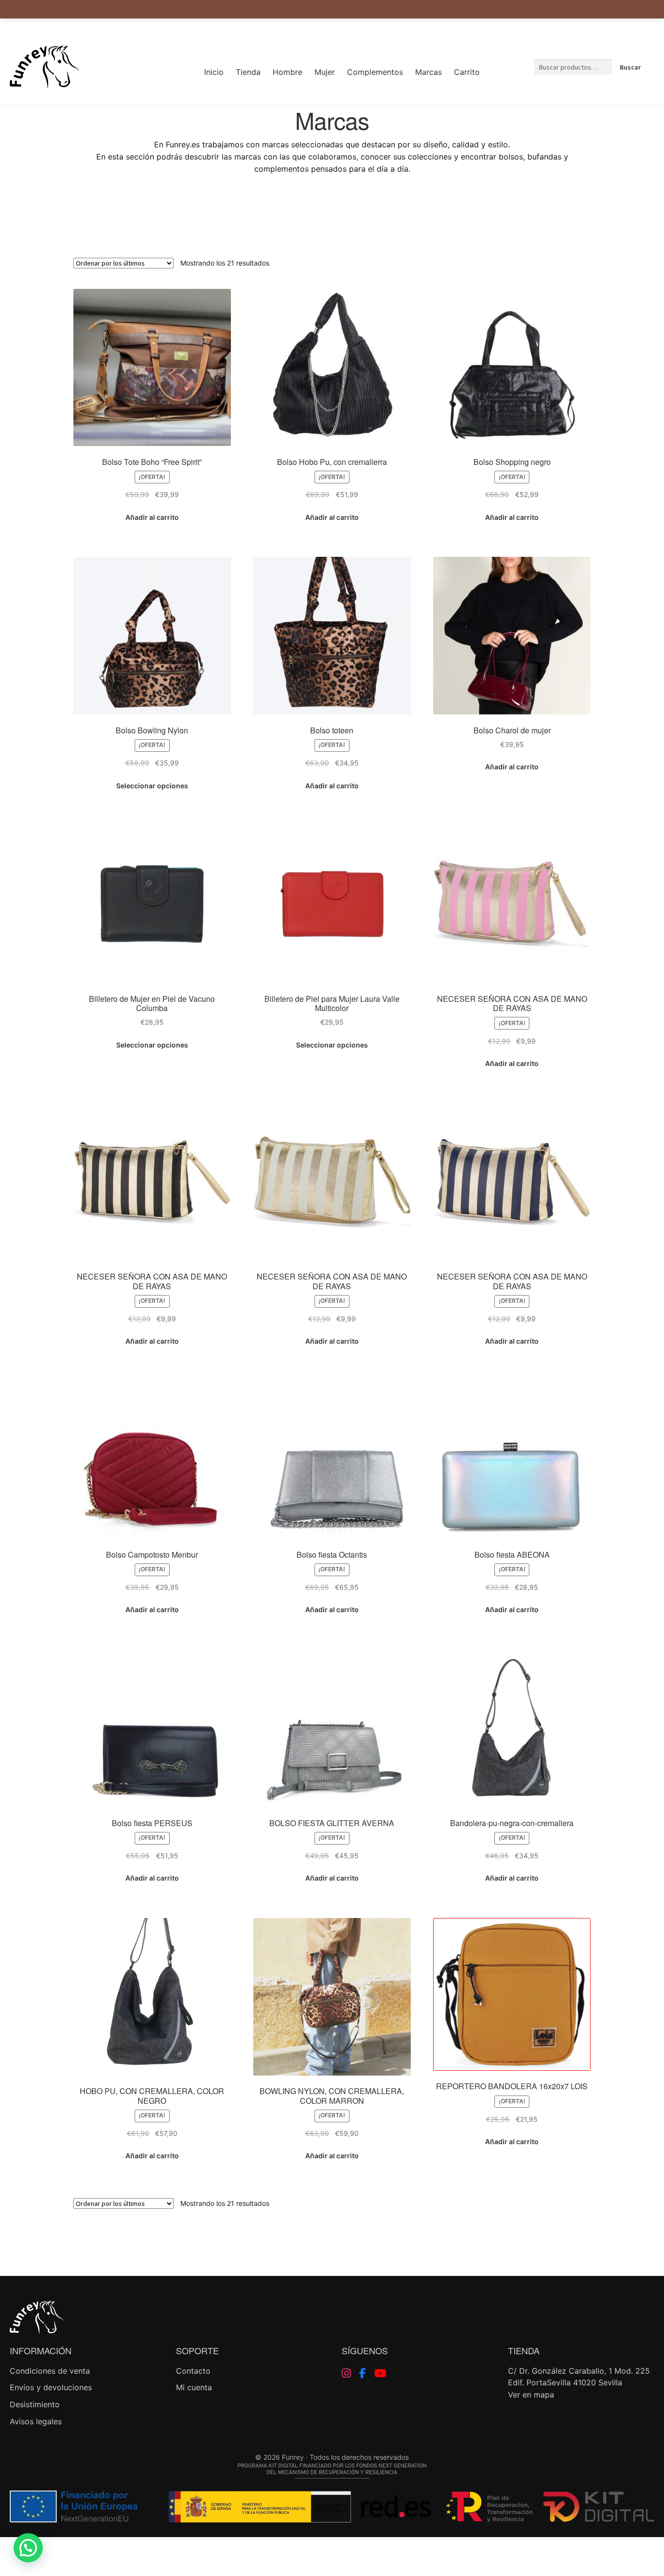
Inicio (214, 72)
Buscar (630, 67)
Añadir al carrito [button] (152, 517)
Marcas (428, 72)
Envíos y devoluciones (51, 2387)
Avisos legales (36, 2421)
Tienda (248, 72)
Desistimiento (35, 2404)
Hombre (288, 72)
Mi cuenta (194, 2387)
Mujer (325, 72)
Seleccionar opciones (152, 786)
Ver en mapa (531, 2395)
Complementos (375, 72)
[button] (28, 2548)
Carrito (467, 72)
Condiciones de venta (50, 2371)
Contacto (193, 2371)
